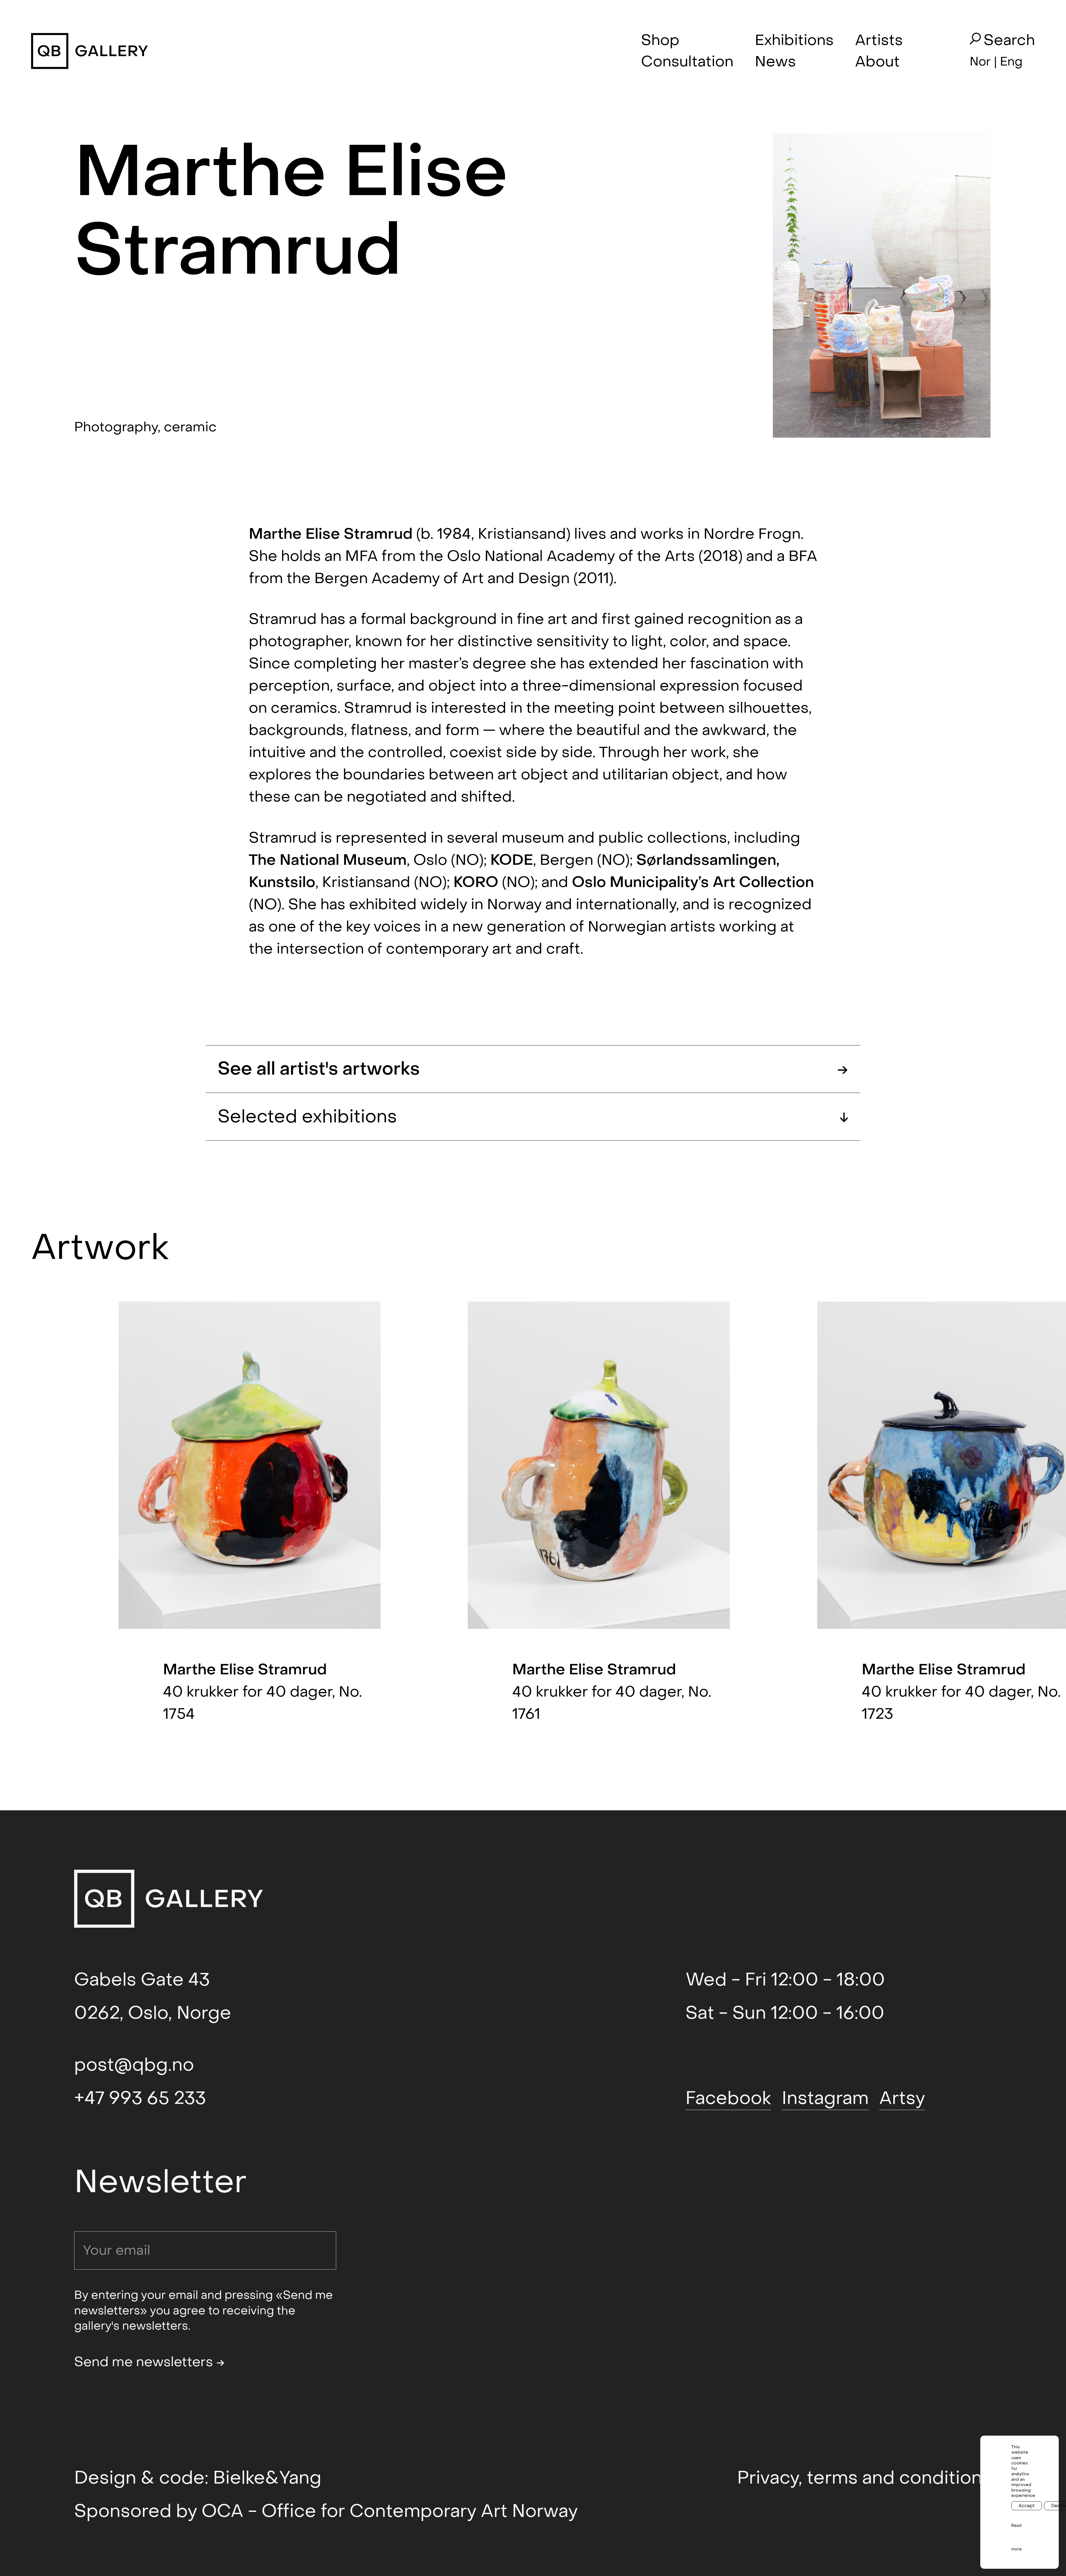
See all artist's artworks (533, 1069)
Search (1009, 41)
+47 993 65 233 (140, 2098)
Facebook (728, 2098)
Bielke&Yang (267, 2478)
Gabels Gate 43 (142, 1980)
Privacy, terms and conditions (864, 2478)
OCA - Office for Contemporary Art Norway (390, 2511)
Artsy (902, 2098)
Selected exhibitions (533, 1117)
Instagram (825, 2098)
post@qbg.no (134, 2065)
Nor (980, 62)
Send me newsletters (149, 2362)
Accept (1027, 2506)
